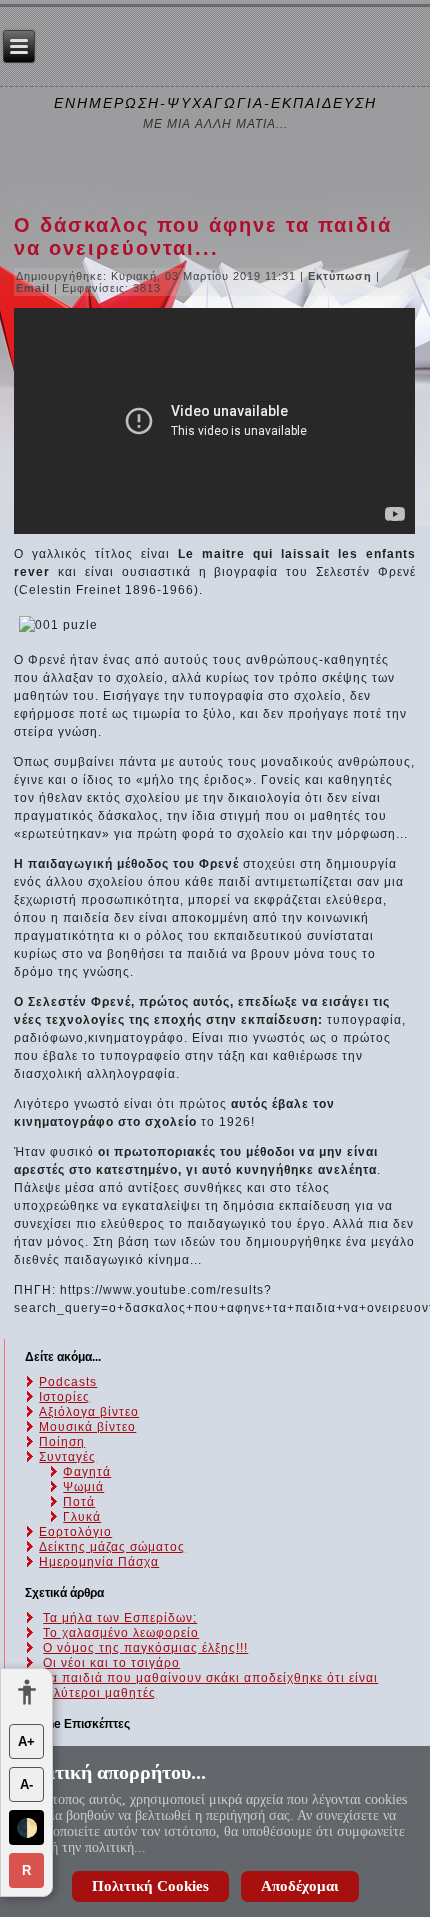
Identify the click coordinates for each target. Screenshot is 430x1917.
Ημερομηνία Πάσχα (99, 1562)
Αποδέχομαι (300, 1886)
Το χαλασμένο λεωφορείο (121, 1633)
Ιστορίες (64, 1397)
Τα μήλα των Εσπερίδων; (120, 1618)
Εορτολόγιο (75, 1532)
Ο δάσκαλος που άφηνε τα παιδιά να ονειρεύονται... (203, 236)
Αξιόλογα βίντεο (89, 1412)
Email (35, 288)
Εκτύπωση (342, 276)
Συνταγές (67, 1457)
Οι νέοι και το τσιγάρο (111, 1663)
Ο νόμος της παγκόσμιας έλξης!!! (145, 1648)
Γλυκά (82, 1517)
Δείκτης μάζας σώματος (112, 1547)
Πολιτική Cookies (150, 1886)
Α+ (26, 1741)
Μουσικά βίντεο (87, 1427)
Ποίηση (62, 1442)
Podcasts (68, 1382)
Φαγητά (87, 1472)
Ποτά (79, 1502)
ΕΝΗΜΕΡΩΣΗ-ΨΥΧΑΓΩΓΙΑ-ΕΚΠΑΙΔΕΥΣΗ (215, 103)
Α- (26, 1784)
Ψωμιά (83, 1487)
